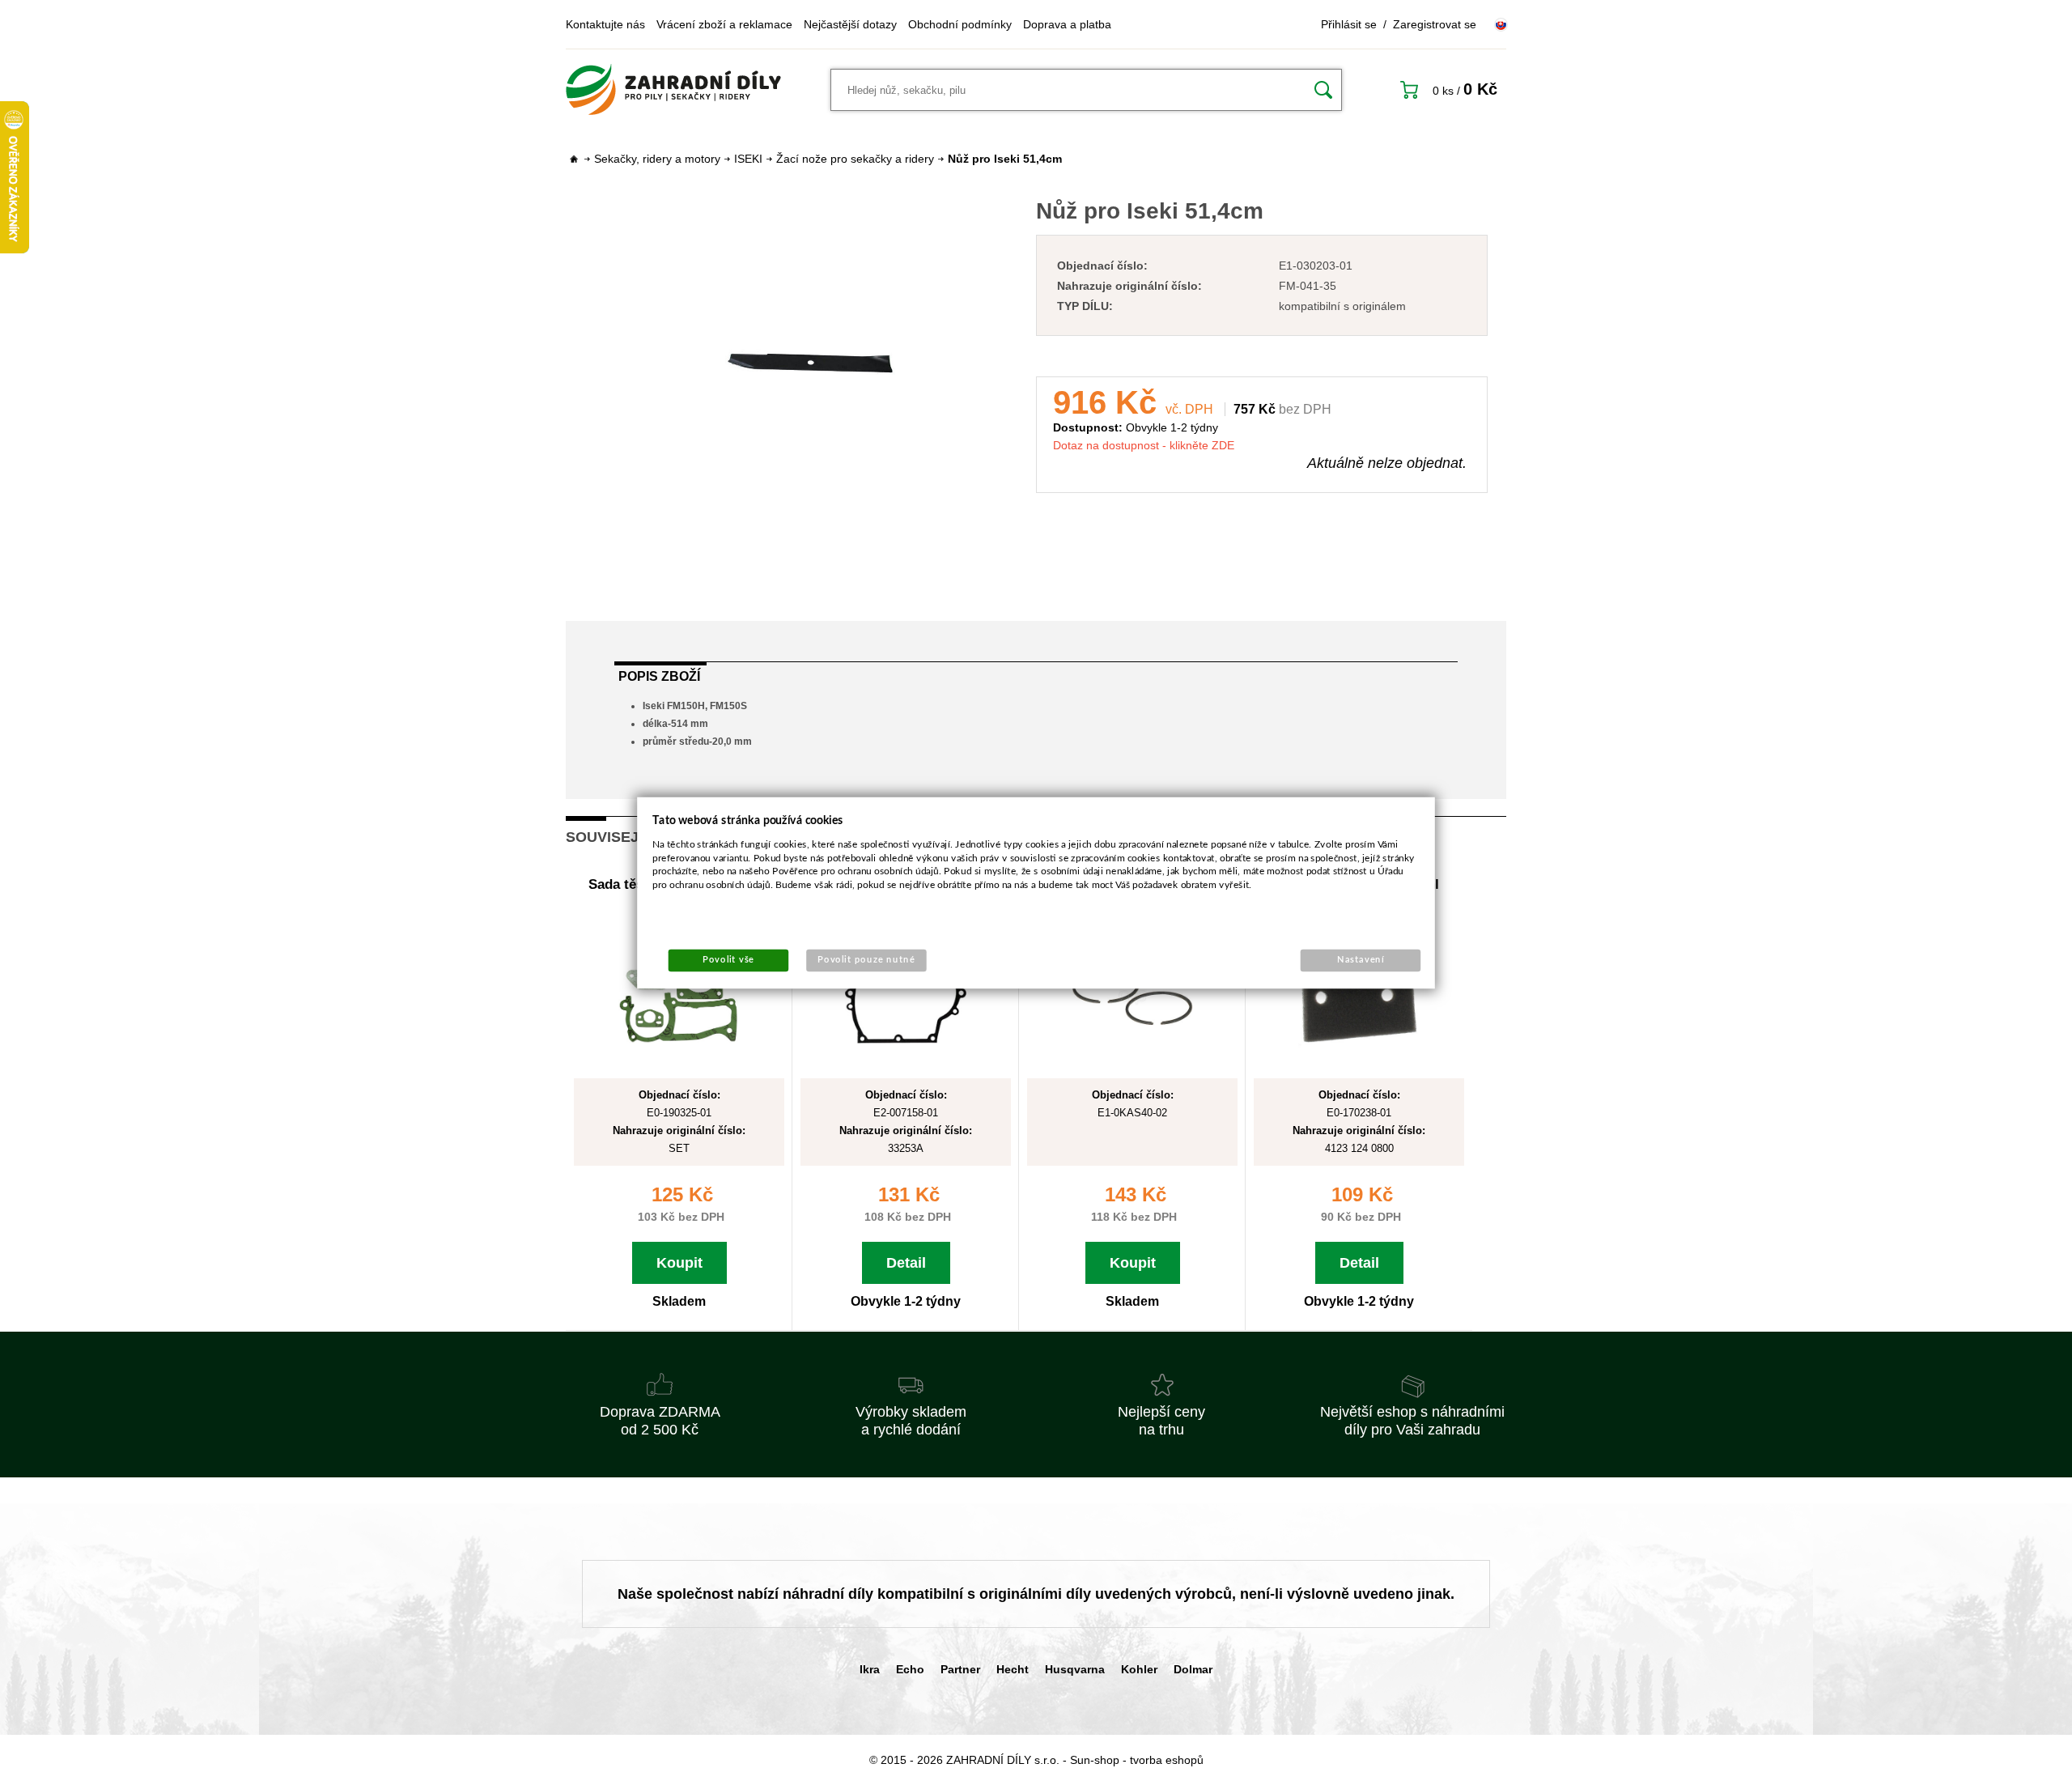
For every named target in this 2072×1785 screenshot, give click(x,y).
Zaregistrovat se (1435, 24)
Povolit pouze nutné (866, 960)
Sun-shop (1095, 1760)
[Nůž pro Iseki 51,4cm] (810, 362)
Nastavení (1361, 960)
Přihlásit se (1349, 24)
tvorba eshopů (1167, 1760)
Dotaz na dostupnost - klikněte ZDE (1144, 445)
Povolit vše (728, 960)
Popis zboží (659, 676)
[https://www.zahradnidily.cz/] (673, 90)
